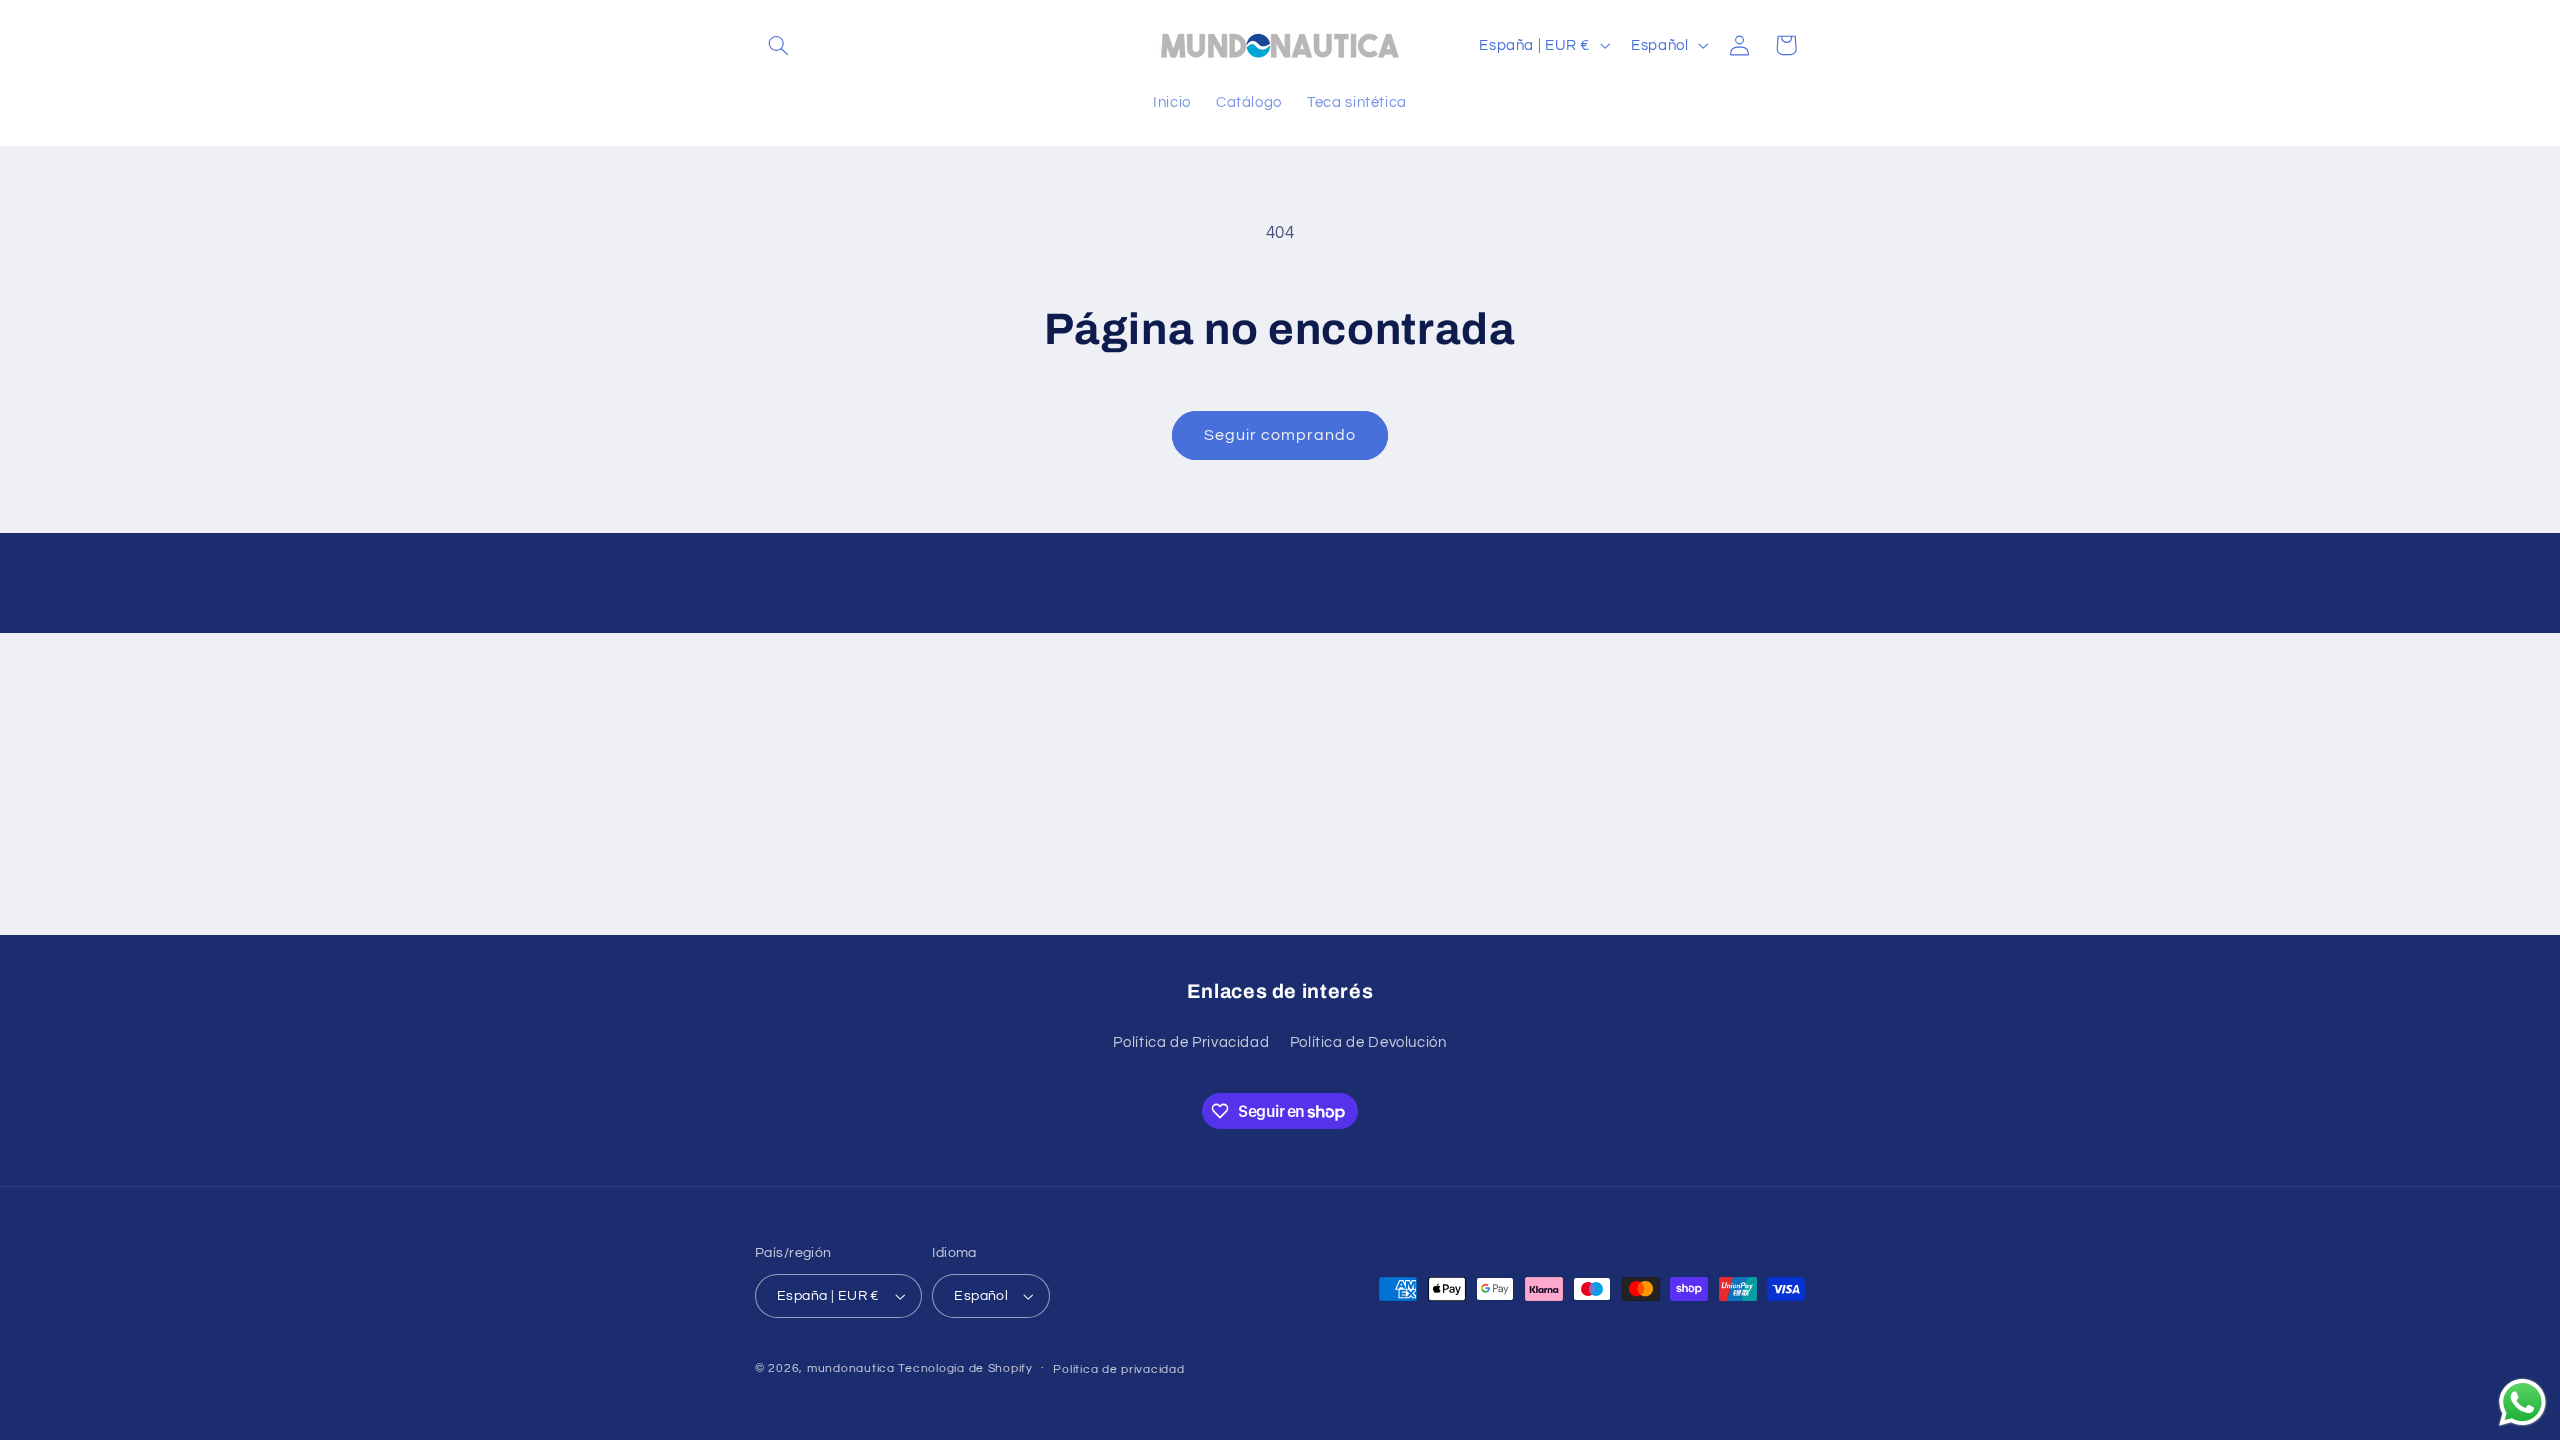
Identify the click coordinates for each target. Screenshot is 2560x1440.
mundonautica (851, 1368)
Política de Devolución (1368, 1042)
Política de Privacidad (1191, 1042)
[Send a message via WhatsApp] (2522, 1402)
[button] (778, 45)
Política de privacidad (1118, 1369)
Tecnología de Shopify (965, 1368)
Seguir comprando (1280, 435)
